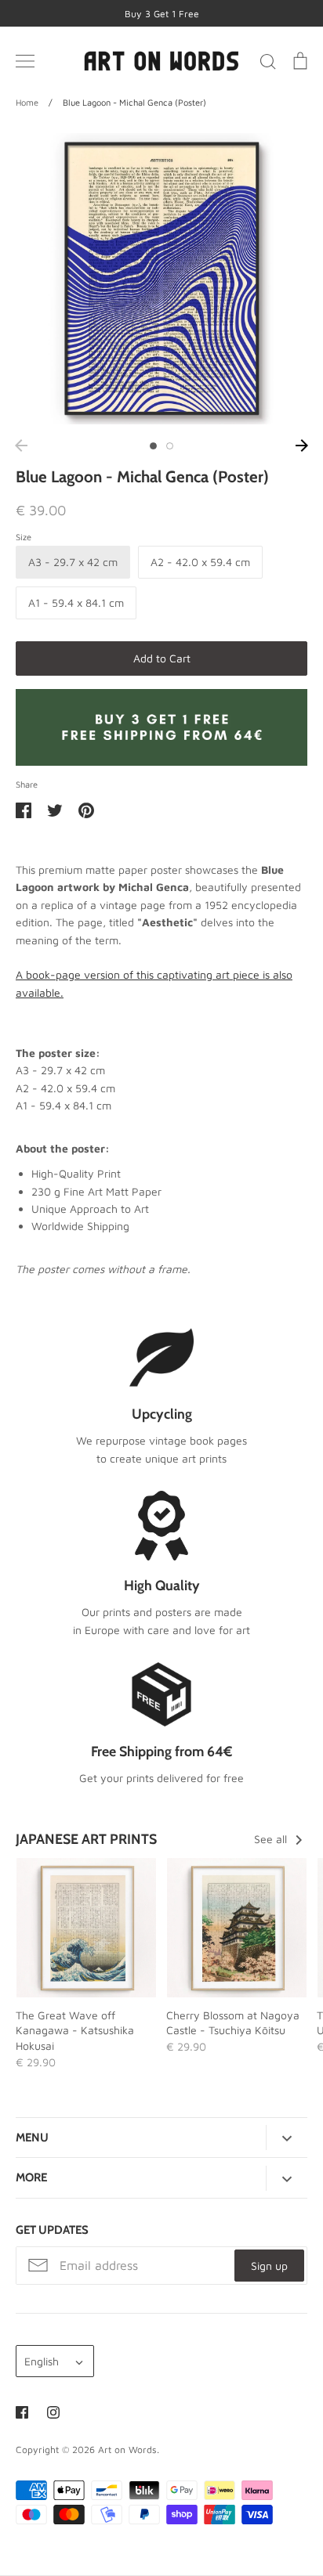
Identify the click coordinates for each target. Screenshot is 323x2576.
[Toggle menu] (25, 61)
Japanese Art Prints (86, 1839)
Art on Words (127, 2450)
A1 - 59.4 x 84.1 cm (76, 603)
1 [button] (153, 446)
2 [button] (170, 446)
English (42, 2361)
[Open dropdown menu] (287, 2138)
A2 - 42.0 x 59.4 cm (200, 562)
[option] (161, 279)
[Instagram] (53, 2412)
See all (272, 1839)
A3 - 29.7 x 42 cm (73, 562)
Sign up (269, 2266)
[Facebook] (22, 2412)
